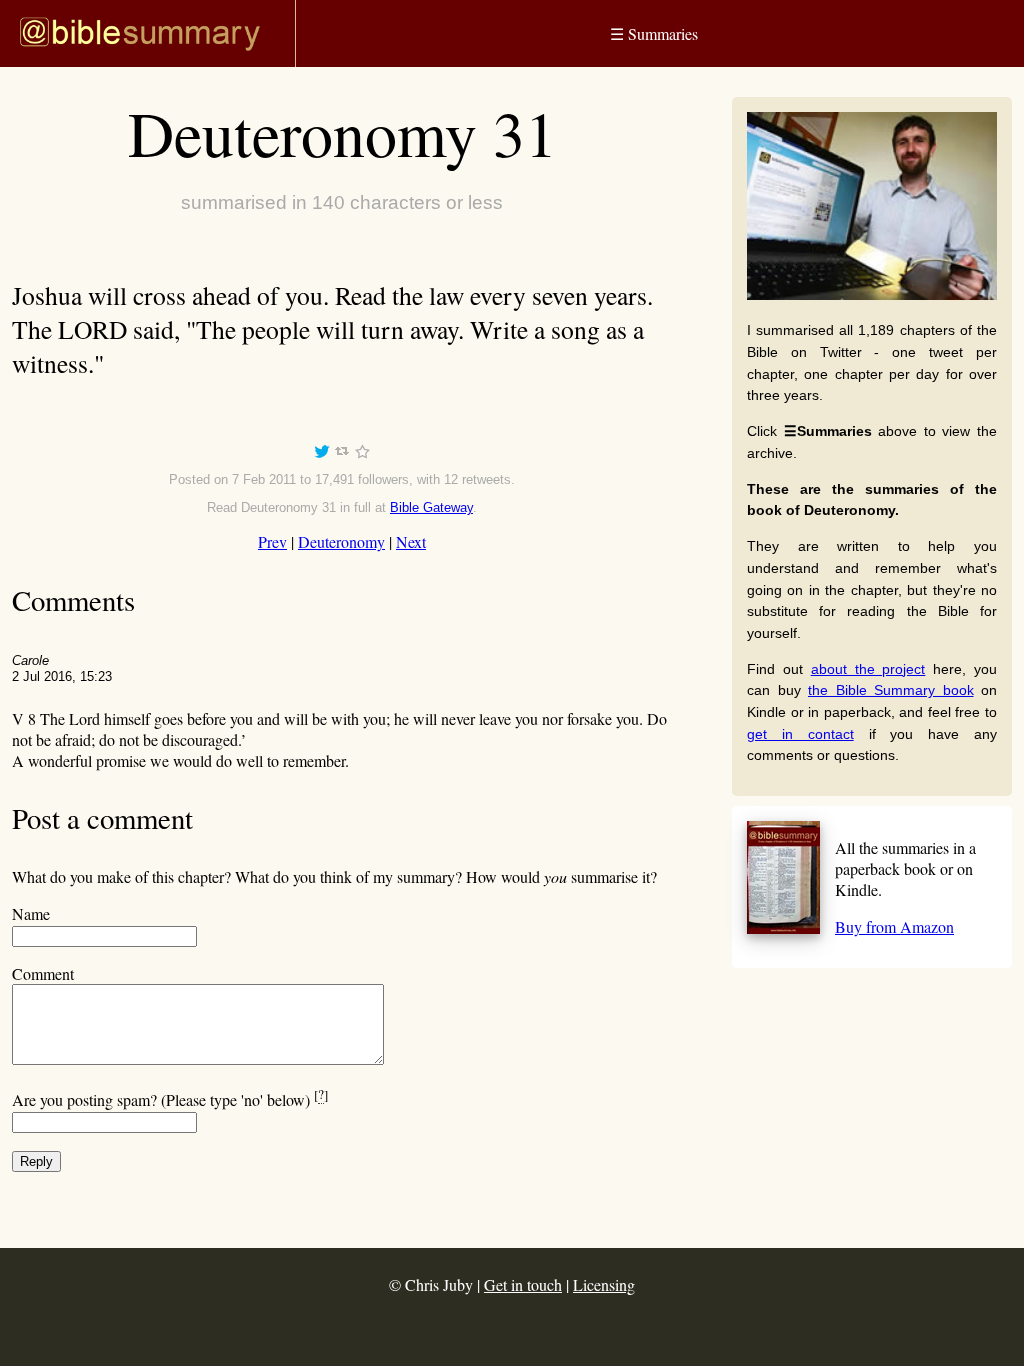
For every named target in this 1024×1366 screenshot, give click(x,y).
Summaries (654, 33)
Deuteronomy (341, 541)
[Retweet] (342, 454)
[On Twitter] (322, 454)
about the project (868, 669)
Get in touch (523, 1284)
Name (31, 913)
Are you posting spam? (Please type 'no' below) (170, 1099)
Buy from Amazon (894, 926)
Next (411, 541)
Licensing (604, 1284)
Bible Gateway (431, 507)
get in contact (800, 734)
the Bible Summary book (891, 690)
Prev (272, 541)
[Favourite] (362, 454)
